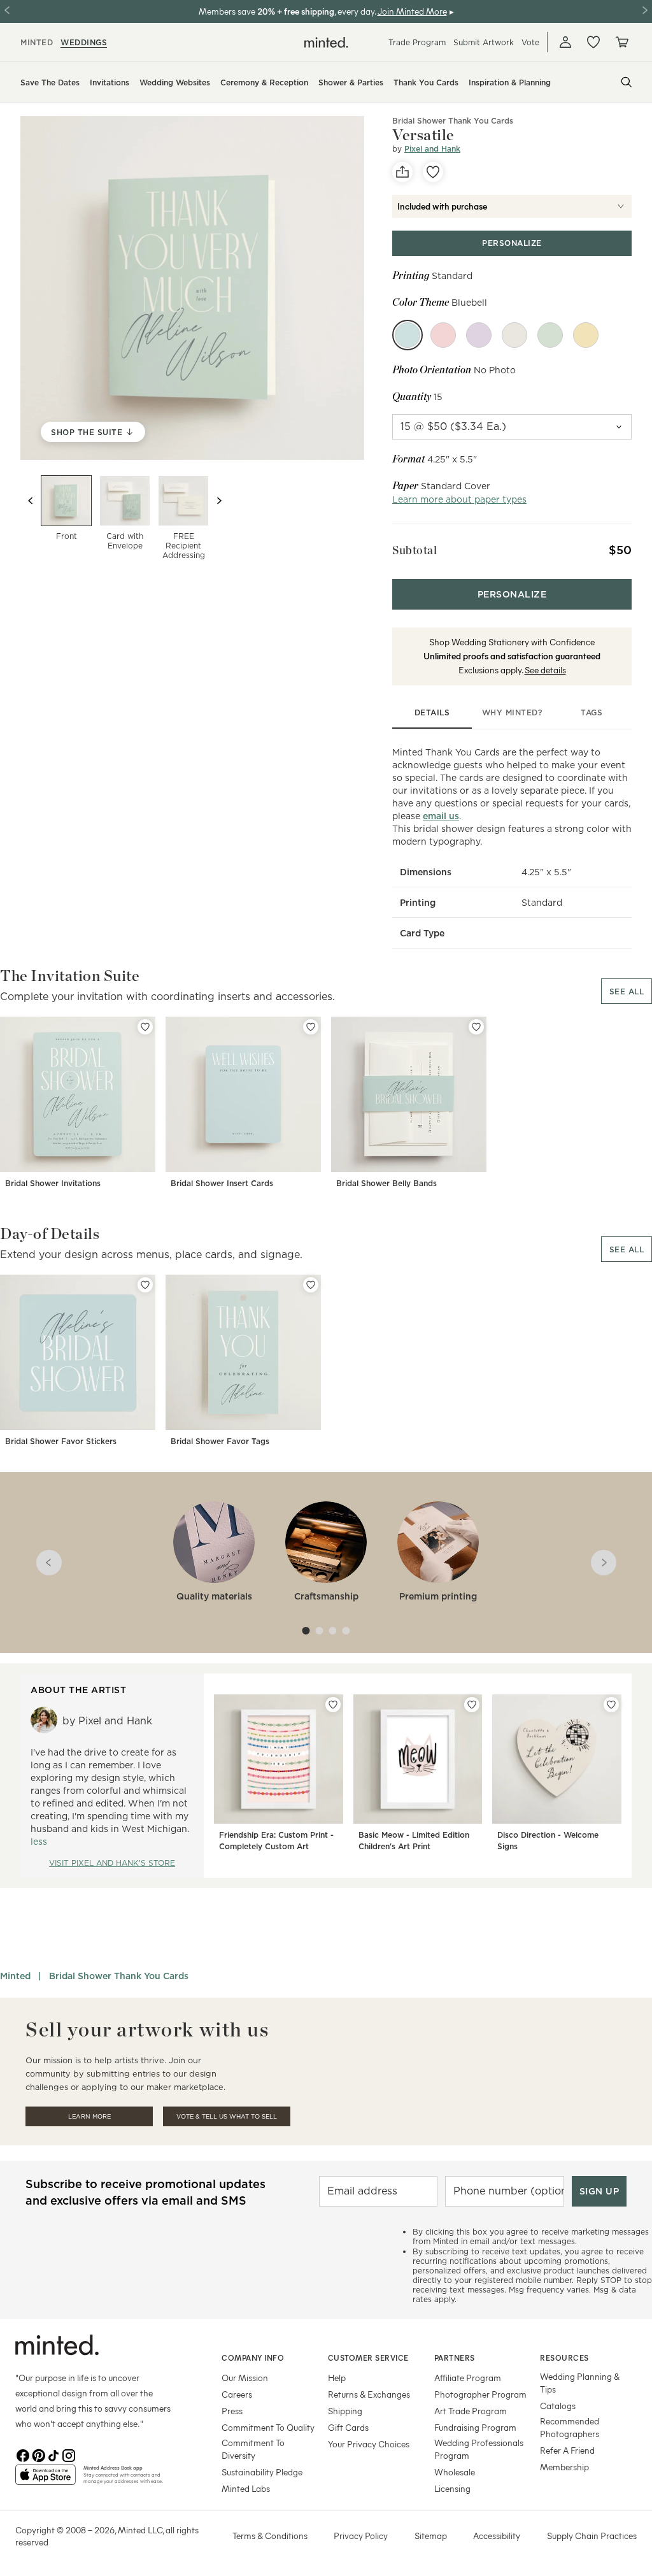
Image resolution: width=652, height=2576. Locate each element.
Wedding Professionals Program (479, 2449)
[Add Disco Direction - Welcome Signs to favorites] (611, 1705)
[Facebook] (23, 2454)
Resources (564, 2358)
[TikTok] (53, 2454)
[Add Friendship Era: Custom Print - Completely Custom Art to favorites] (333, 1705)
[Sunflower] (586, 335)
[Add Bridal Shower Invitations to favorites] (145, 1027)
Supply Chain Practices (592, 2536)
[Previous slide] (31, 501)
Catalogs (558, 2406)
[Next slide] (219, 501)
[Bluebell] (407, 335)
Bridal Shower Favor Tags (220, 1441)
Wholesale (455, 2472)
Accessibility (497, 2536)
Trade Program (417, 42)
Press (232, 2411)
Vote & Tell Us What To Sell (227, 2116)
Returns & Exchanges (369, 2394)
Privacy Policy (361, 2536)
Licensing (452, 2488)
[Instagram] (69, 2454)
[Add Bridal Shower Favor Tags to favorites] (311, 1285)
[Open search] (627, 82)
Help (337, 2378)
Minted (15, 1976)
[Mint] (550, 335)
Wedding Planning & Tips (580, 2383)
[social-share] (402, 172)
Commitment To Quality (268, 2427)
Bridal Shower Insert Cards (222, 1183)
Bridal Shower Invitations (53, 1183)
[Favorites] (593, 42)
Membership (564, 2467)
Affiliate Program (468, 2378)
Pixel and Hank (432, 149)
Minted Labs (246, 2488)
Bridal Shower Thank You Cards (453, 121)
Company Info (253, 2358)
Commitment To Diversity (253, 2449)
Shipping (345, 2411)
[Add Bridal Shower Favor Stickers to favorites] (145, 1285)
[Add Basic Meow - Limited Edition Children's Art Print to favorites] (472, 1705)
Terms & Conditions (270, 2536)
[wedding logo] (326, 42)
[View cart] (621, 42)
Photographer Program (480, 2394)
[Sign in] (565, 42)
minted (37, 42)
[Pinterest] (38, 2454)
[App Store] (46, 2480)
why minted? (512, 712)
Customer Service (368, 2358)
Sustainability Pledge (262, 2472)
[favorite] (433, 172)
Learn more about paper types (459, 499)
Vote (530, 42)
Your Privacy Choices (369, 2444)
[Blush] (443, 335)
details (432, 712)
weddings (84, 42)
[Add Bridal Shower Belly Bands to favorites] (476, 1027)
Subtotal (415, 550)
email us (441, 816)
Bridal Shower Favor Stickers (61, 1441)
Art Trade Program (471, 2411)
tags (592, 712)
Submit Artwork (484, 42)
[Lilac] (479, 335)
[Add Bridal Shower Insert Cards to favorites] (311, 1027)
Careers (237, 2394)
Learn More (89, 2116)
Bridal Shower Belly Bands (386, 1183)
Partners (455, 2358)
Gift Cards (348, 2427)
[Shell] (514, 335)
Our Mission (245, 2378)
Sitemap (431, 2536)
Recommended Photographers (570, 2427)
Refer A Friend (567, 2450)
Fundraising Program (475, 2427)
